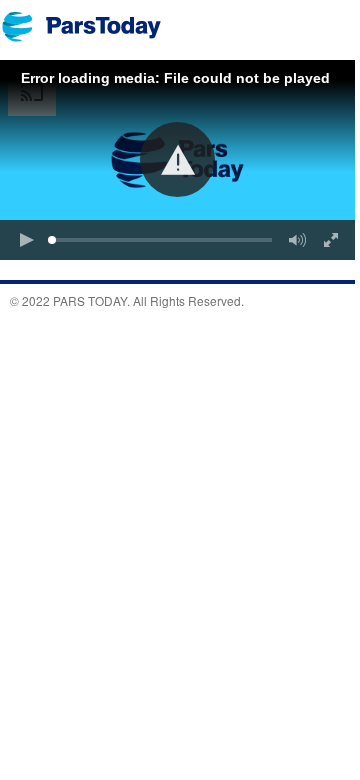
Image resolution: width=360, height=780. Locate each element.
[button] (177, 159)
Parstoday (92, 26)
